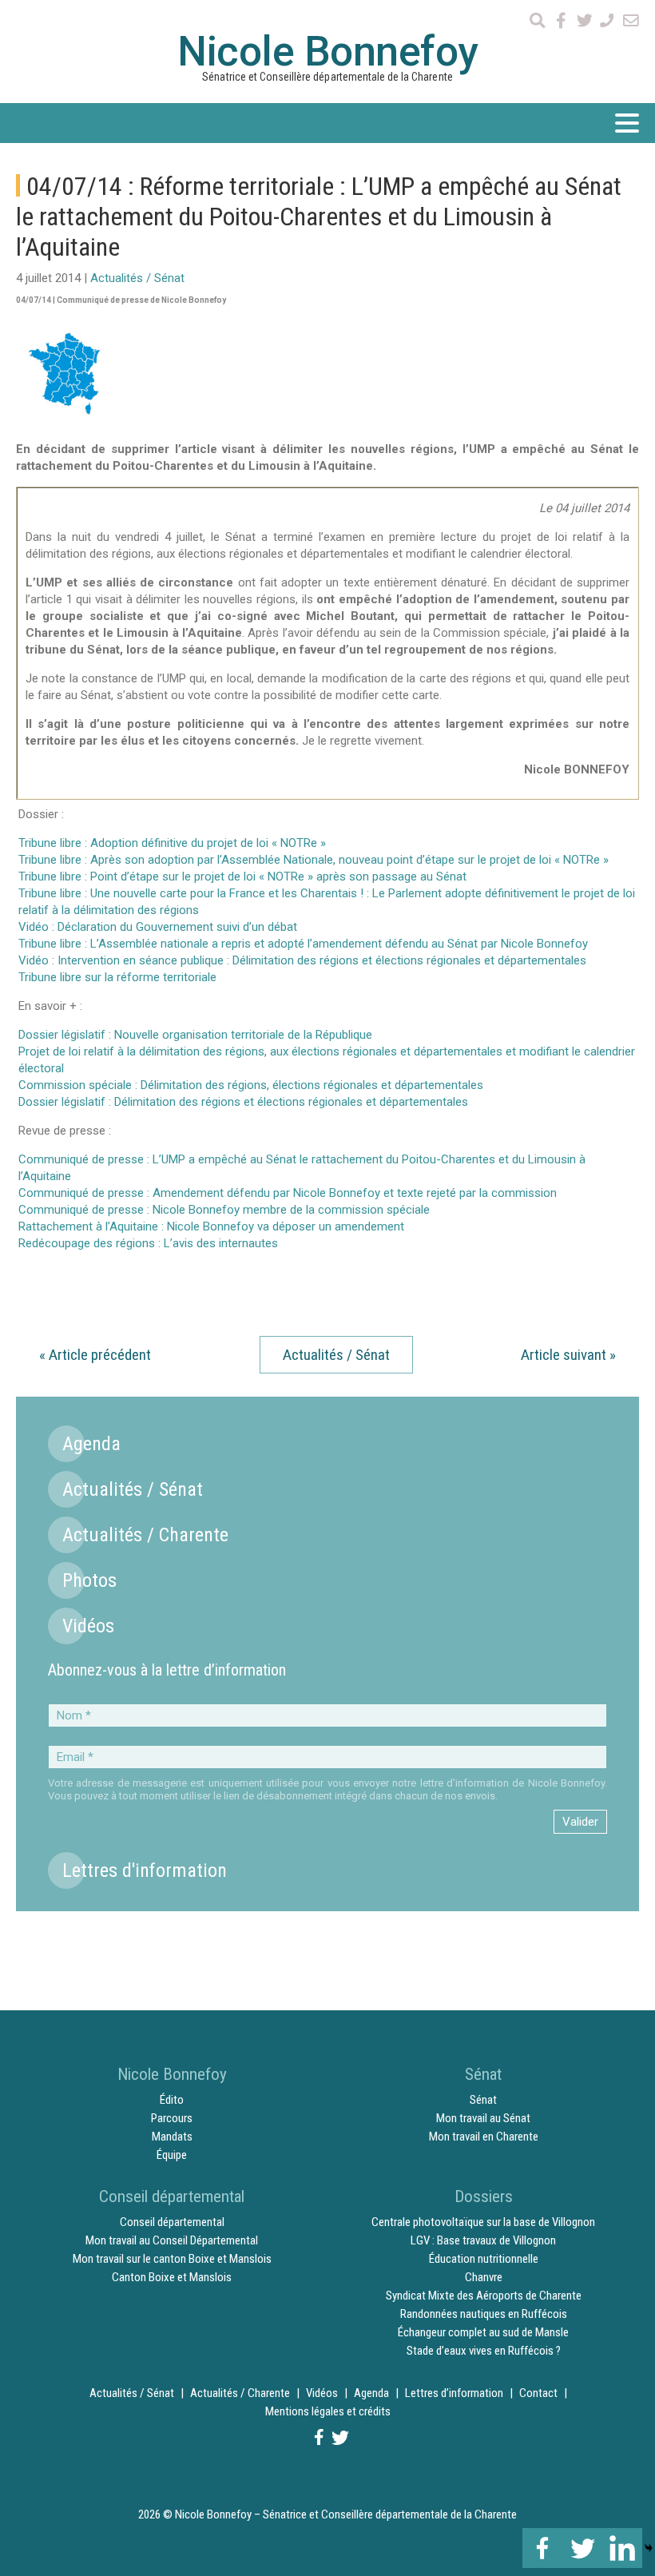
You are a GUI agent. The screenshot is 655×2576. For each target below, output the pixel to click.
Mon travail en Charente (484, 2137)
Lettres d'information (145, 1870)
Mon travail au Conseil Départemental (172, 2240)
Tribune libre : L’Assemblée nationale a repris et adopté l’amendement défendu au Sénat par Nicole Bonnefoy (303, 944)
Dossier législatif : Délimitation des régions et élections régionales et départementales (243, 1102)
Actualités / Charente (145, 1535)
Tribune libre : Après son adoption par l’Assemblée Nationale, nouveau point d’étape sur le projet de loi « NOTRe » (314, 860)
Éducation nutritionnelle (484, 2259)
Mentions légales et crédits (328, 2411)
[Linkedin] (622, 2548)
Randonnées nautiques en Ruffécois (484, 2314)
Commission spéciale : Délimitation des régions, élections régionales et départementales (251, 1085)
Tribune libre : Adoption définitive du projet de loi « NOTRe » (172, 843)
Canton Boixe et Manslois (172, 2277)
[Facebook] (542, 2548)
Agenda (91, 1444)
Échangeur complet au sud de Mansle (483, 2332)
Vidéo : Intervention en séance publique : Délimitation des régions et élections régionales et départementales (302, 960)
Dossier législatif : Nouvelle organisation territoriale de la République (195, 1035)
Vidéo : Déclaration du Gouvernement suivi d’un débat (158, 927)
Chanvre (484, 2277)
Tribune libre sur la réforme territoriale (117, 977)
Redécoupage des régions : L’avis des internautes (148, 1243)
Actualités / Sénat (137, 278)
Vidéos (88, 1626)
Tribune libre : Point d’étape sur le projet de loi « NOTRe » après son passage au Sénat (242, 877)
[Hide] (649, 2548)
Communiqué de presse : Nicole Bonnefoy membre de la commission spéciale (224, 1210)
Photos (89, 1580)
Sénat (483, 2100)
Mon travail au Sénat (483, 2118)
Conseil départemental (172, 2222)
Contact (538, 2393)
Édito (172, 2100)
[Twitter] (582, 2548)
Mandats (172, 2137)
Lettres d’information (454, 2393)
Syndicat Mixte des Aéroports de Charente (484, 2296)
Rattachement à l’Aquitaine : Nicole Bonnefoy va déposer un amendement (211, 1226)
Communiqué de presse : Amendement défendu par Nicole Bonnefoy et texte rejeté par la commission (288, 1193)
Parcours (172, 2118)
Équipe (172, 2155)
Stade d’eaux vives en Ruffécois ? (484, 2351)
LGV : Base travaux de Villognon (483, 2240)
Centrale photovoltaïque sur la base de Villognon (483, 2222)
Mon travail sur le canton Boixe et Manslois (172, 2259)
